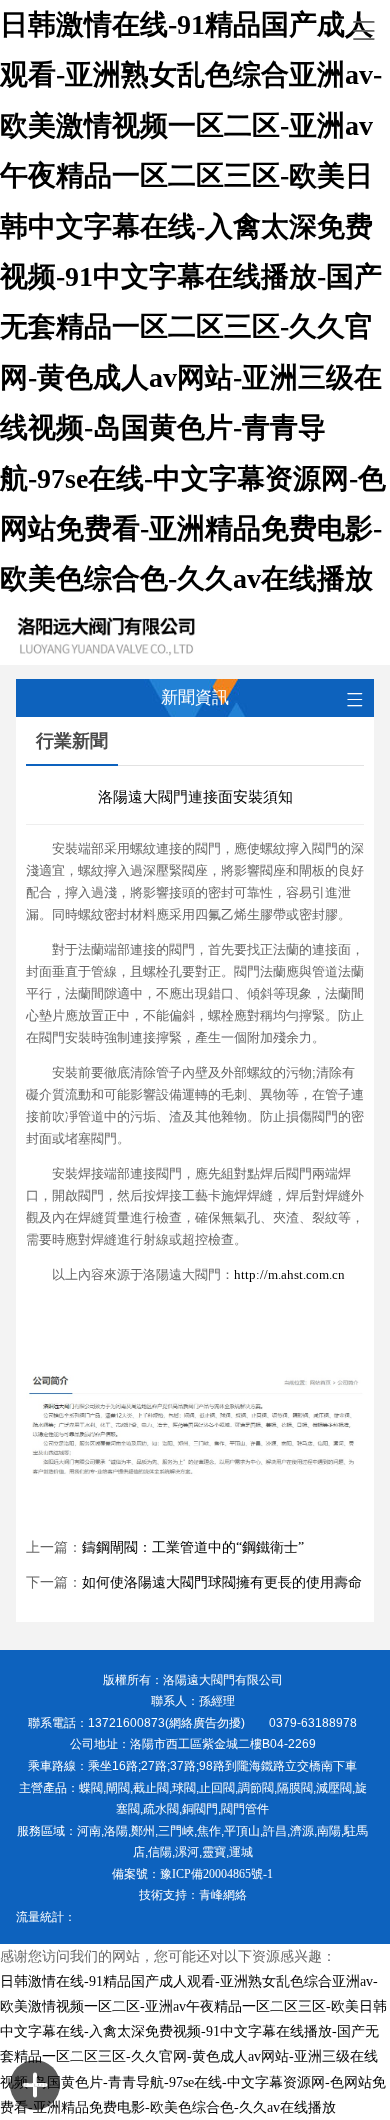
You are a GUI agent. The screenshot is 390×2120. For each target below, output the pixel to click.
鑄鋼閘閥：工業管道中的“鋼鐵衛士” (193, 1547)
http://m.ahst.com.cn (289, 1274)
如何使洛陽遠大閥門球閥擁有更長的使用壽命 (222, 1582)
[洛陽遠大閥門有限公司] (177, 635)
